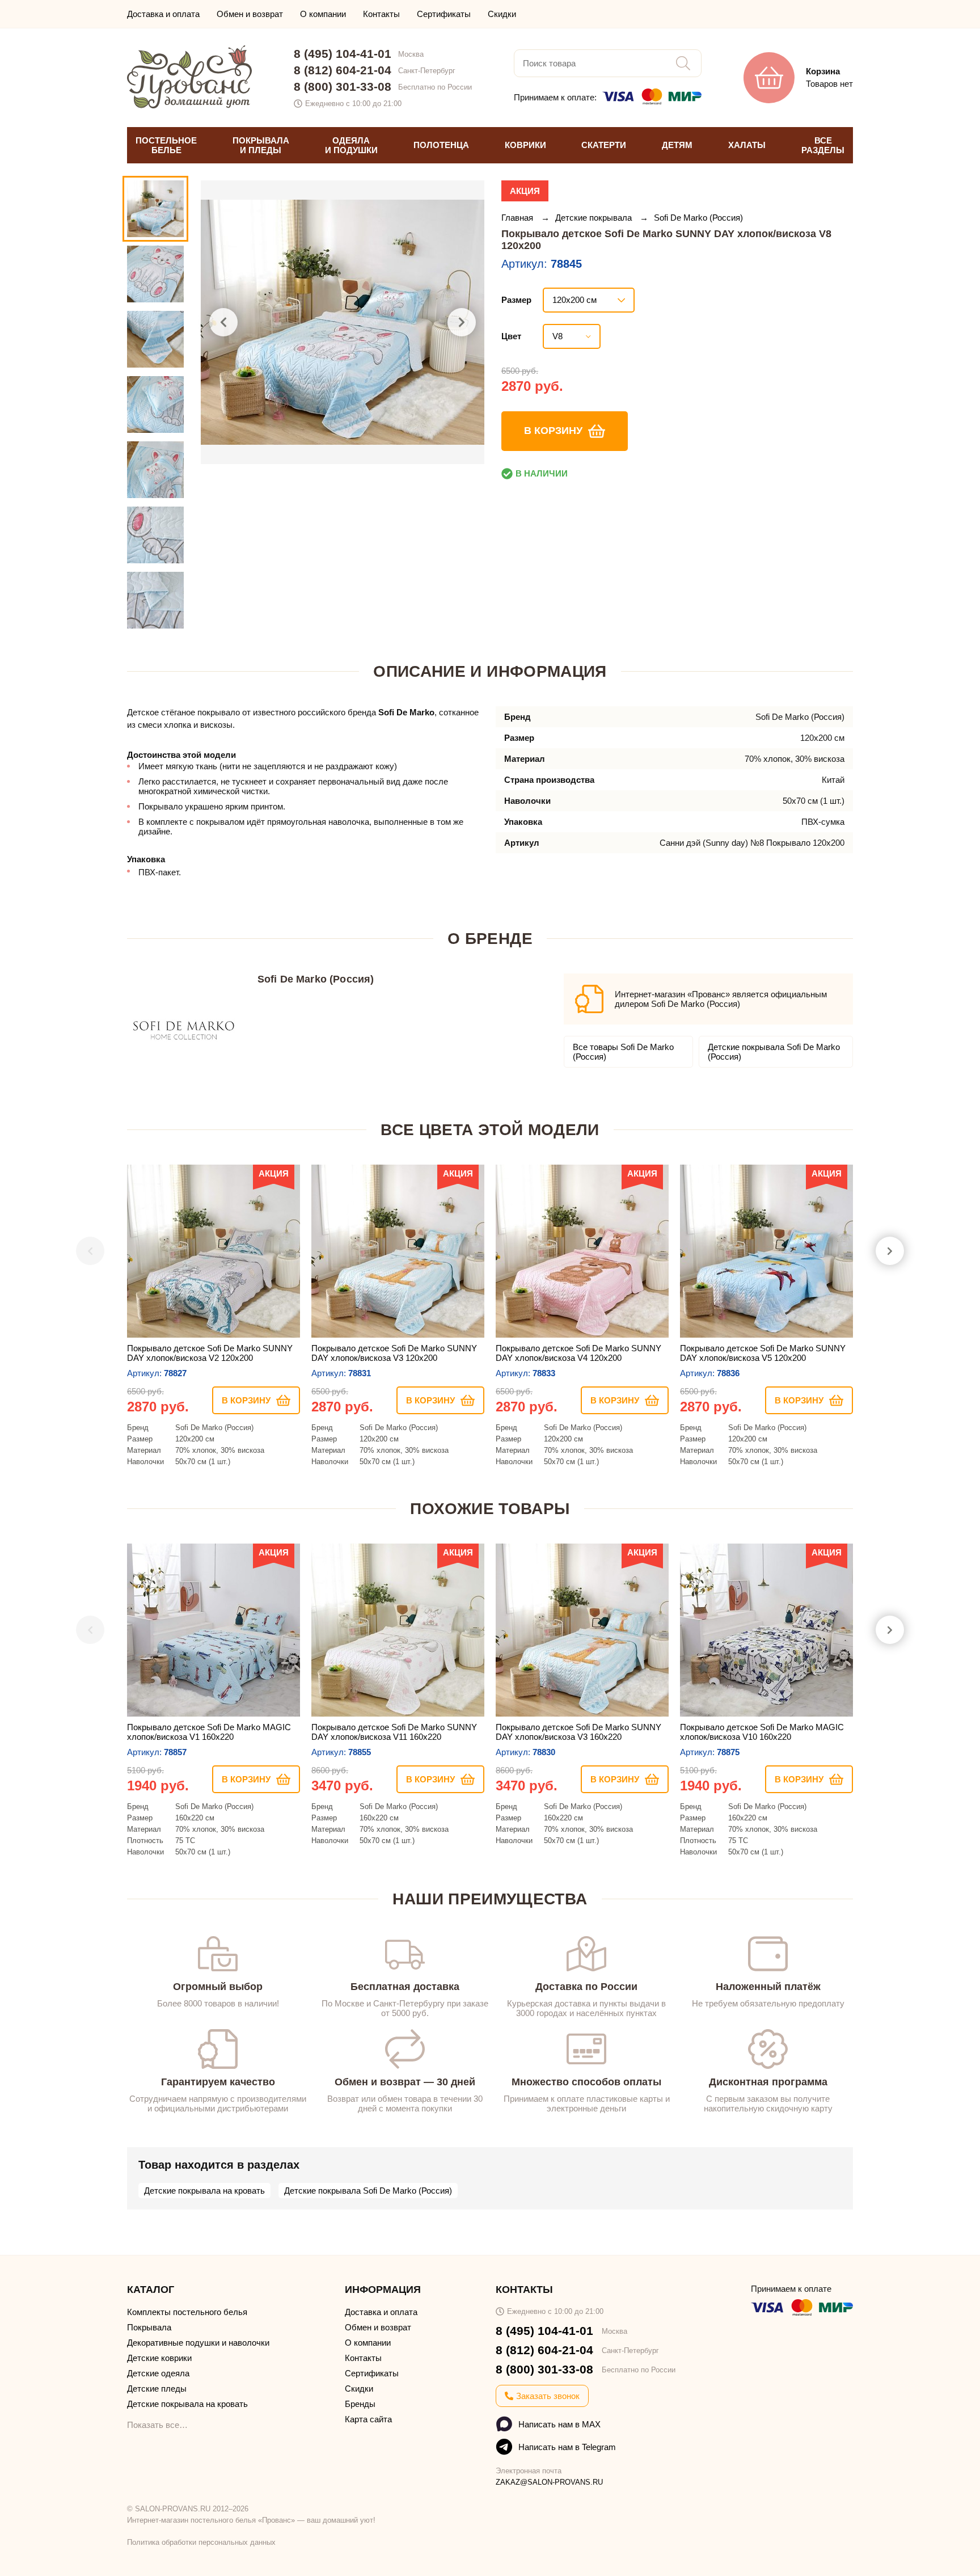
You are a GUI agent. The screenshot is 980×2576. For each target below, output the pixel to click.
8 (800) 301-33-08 (343, 87)
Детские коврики (159, 2358)
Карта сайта (368, 2419)
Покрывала (149, 2327)
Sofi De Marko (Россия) (698, 218)
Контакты (381, 14)
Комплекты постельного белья (187, 2312)
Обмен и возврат (250, 14)
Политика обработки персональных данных (201, 2542)
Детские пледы (157, 2389)
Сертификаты (444, 14)
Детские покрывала (595, 218)
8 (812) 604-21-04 (343, 70)
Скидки (502, 14)
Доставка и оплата (163, 14)
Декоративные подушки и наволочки (198, 2343)
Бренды (360, 2404)
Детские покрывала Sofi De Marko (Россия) (774, 1052)
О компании (323, 14)
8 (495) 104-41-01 (343, 54)
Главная (518, 218)
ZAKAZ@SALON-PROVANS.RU (549, 2482)
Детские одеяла (158, 2373)
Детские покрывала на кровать (204, 2191)
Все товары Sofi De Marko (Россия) (623, 1052)
